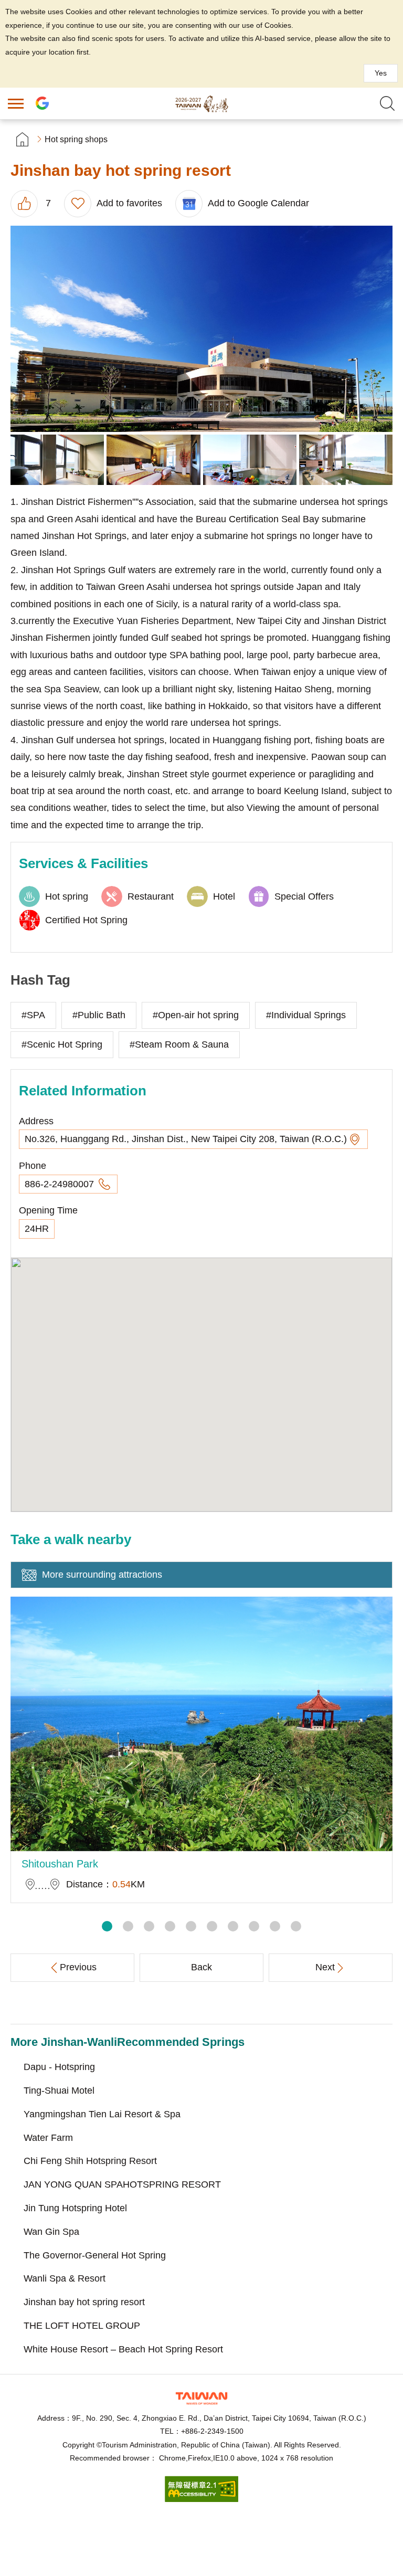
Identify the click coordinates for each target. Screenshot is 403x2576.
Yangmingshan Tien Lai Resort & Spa (102, 2114)
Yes (381, 73)
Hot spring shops (76, 139)
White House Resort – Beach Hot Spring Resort (123, 2349)
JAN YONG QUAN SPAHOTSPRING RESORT (122, 2184)
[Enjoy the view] (250, 460)
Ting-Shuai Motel (59, 2091)
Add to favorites (129, 203)
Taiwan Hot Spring (201, 103)
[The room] (153, 460)
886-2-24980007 (61, 1184)
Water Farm (48, 2138)
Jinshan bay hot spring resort (84, 2302)
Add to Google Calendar (258, 203)
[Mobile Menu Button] (16, 103)
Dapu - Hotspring (59, 2067)
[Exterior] (201, 329)
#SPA (33, 1015)
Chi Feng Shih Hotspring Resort (90, 2161)
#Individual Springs (306, 1015)
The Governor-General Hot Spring (95, 2255)
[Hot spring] (57, 460)
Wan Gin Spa (51, 2232)
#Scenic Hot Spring (62, 1044)
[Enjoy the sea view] (346, 460)
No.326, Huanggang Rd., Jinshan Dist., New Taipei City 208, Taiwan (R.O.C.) (186, 1139)
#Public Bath (99, 1015)
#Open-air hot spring (196, 1015)
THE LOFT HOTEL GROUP (82, 2326)
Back (201, 1967)
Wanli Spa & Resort (65, 2278)
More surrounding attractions (102, 1575)
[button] (107, 1926)
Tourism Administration (201, 2398)
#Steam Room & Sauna (179, 1044)
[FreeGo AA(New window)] (201, 2499)
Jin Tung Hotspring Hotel (75, 2208)
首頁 (22, 139)
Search (387, 103)
